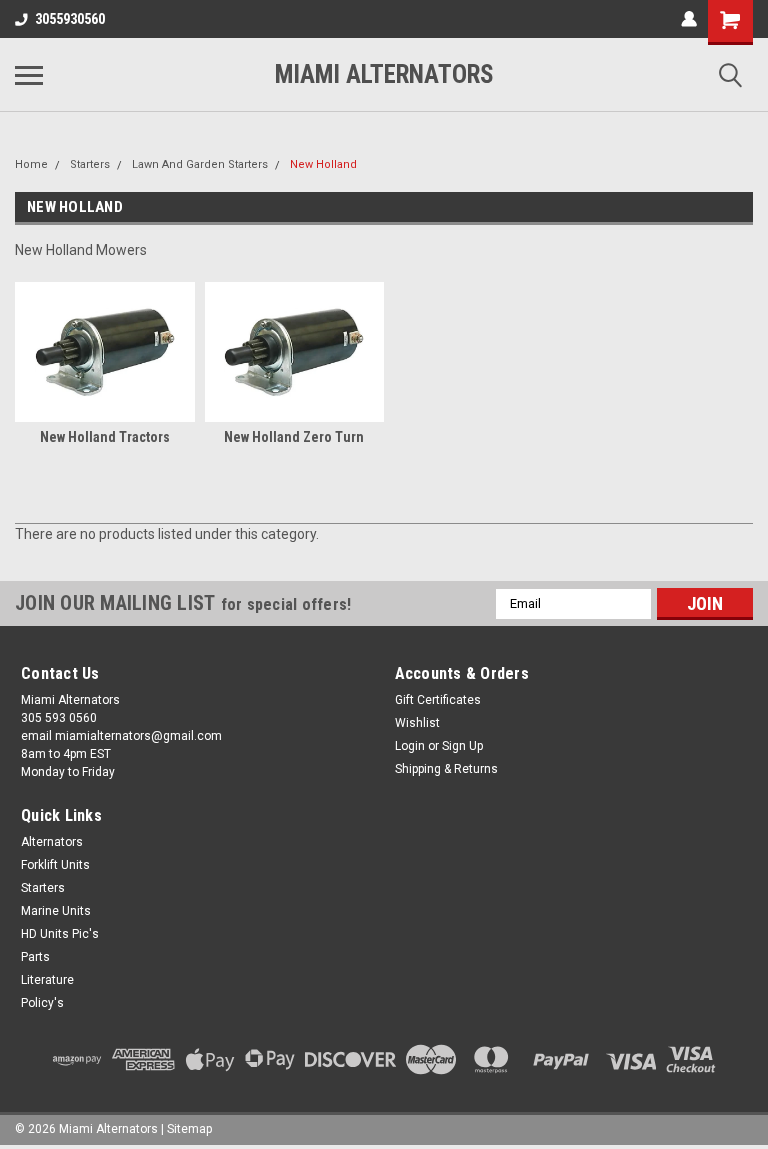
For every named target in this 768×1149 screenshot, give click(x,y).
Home (31, 164)
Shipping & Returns (446, 769)
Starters (90, 164)
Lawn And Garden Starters (200, 164)
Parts (35, 957)
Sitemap (189, 1129)
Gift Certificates (438, 700)
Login (410, 746)
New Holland (323, 164)
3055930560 (70, 19)
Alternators (52, 842)
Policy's (42, 1003)
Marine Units (56, 911)
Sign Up (462, 746)
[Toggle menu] (29, 75)
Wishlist (417, 723)
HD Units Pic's (60, 934)
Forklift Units (55, 865)
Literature (47, 980)
